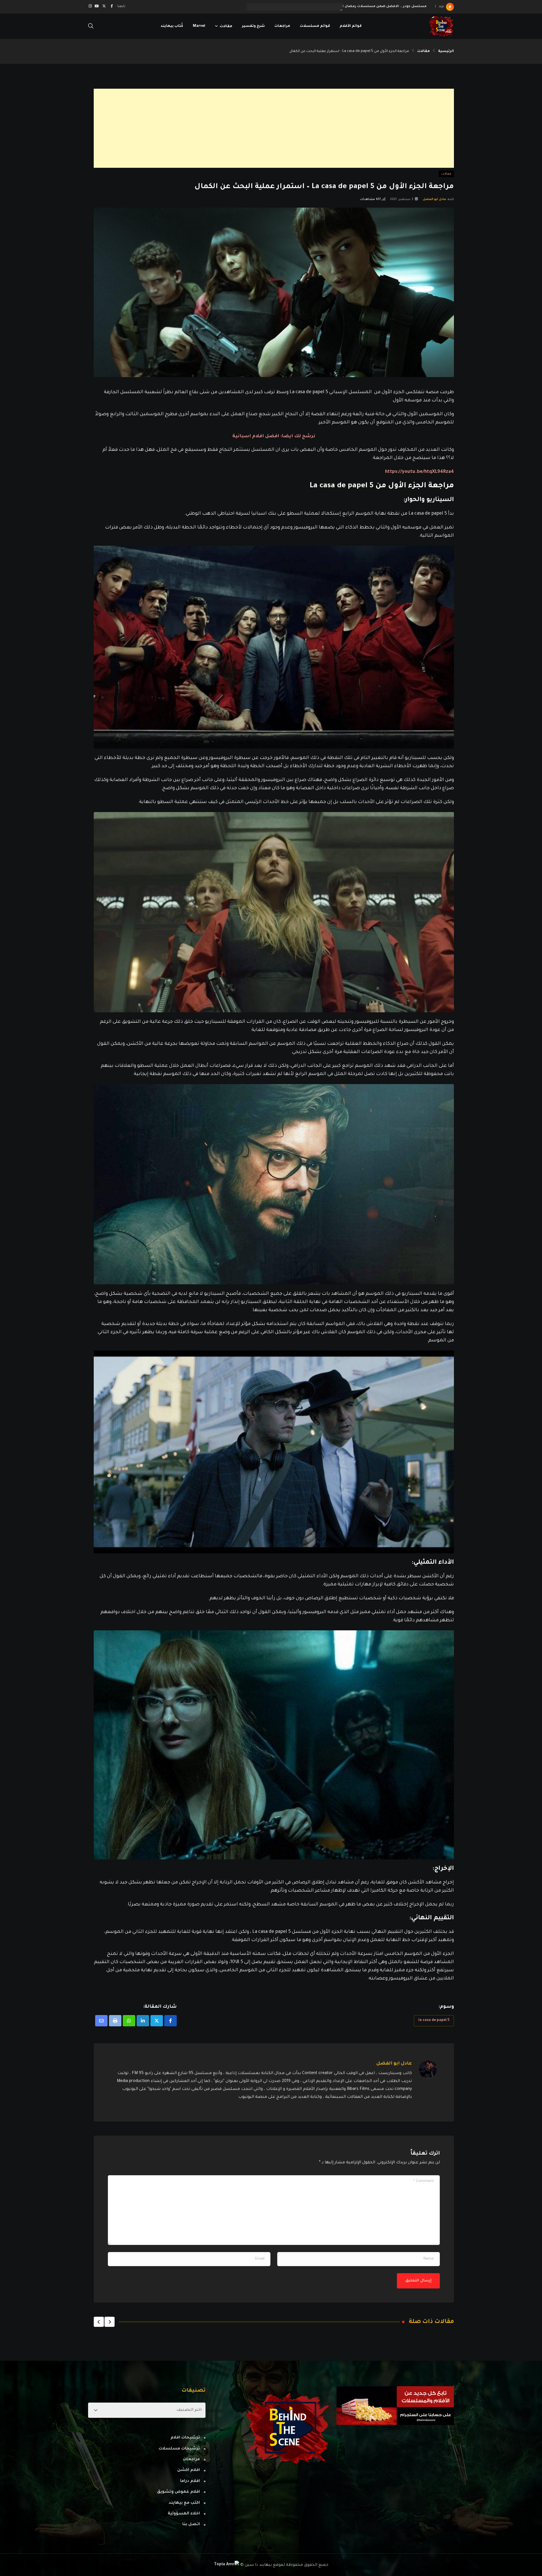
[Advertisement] (285, 128)
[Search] (91, 27)
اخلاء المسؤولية (184, 2514)
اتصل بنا (191, 2525)
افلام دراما (190, 2481)
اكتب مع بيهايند (184, 2503)
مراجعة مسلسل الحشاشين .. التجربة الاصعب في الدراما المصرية (371, 7)
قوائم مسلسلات (315, 26)
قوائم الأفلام (351, 26)
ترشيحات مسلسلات (179, 2449)
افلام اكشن (189, 2470)
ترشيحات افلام (185, 2438)
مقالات (226, 26)
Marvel (199, 26)
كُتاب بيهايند (172, 26)
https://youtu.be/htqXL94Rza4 (419, 472)
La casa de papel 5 (434, 2020)
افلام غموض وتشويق (178, 2492)
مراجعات (282, 26)
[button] (110, 2322)
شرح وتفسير (253, 26)
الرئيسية (446, 51)
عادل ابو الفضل (435, 199)
